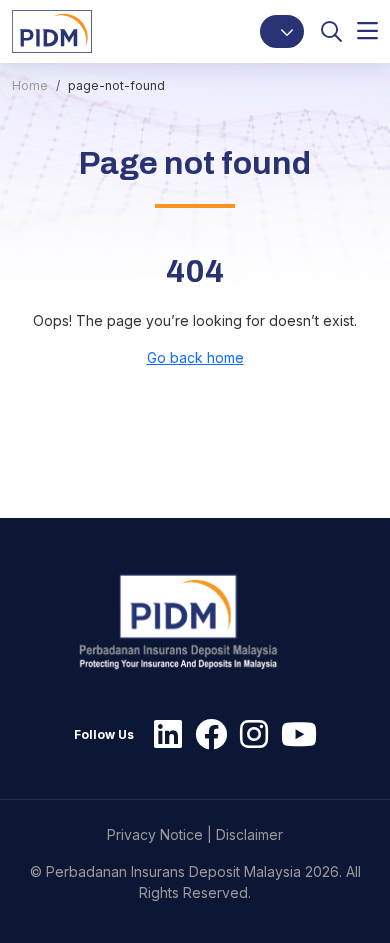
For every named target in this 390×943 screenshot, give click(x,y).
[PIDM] (52, 30)
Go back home (195, 357)
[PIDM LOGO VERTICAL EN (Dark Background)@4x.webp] (187, 622)
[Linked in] (163, 735)
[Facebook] (206, 735)
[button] (282, 31)
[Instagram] (249, 735)
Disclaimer (249, 834)
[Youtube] (294, 735)
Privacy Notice (155, 834)
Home (30, 85)
